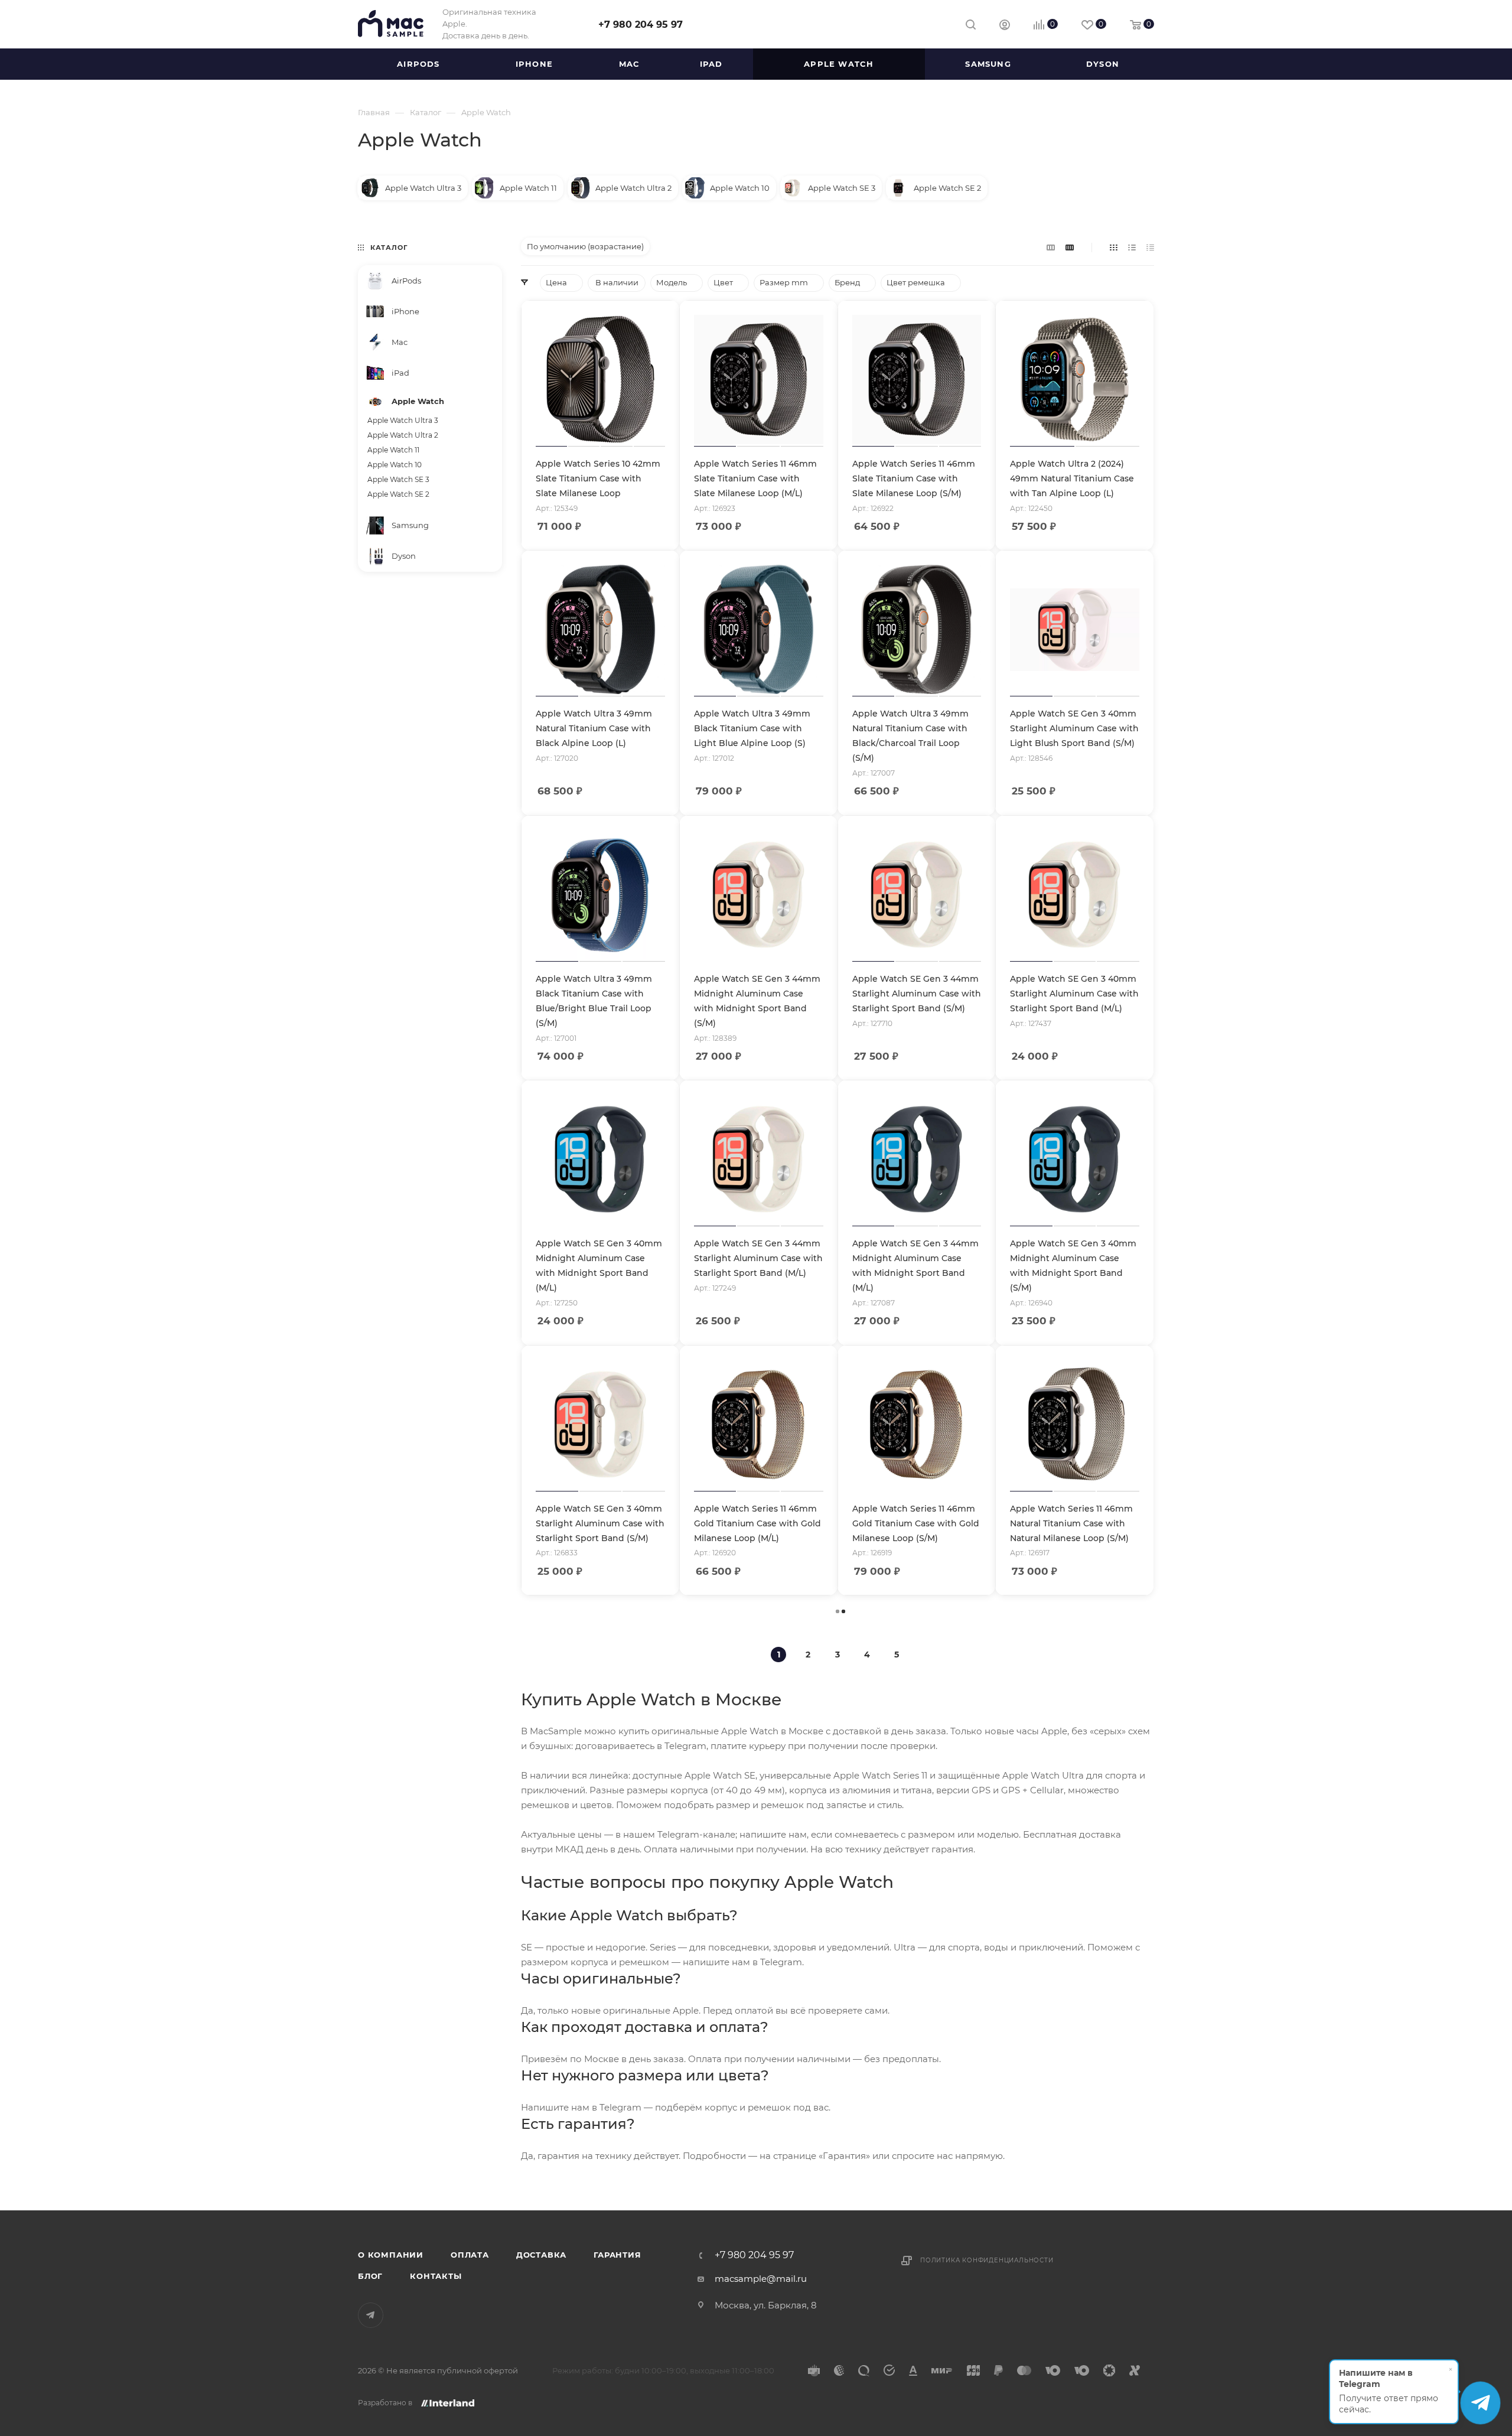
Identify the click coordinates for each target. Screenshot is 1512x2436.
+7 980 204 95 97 (641, 25)
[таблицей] (1150, 247)
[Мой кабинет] (1005, 26)
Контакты (436, 2276)
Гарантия (617, 2255)
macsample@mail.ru (761, 2279)
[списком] (1132, 247)
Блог (370, 2276)
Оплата (470, 2255)
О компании (391, 2255)
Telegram (371, 2315)
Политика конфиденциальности (987, 2260)
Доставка (541, 2255)
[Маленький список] (1051, 247)
